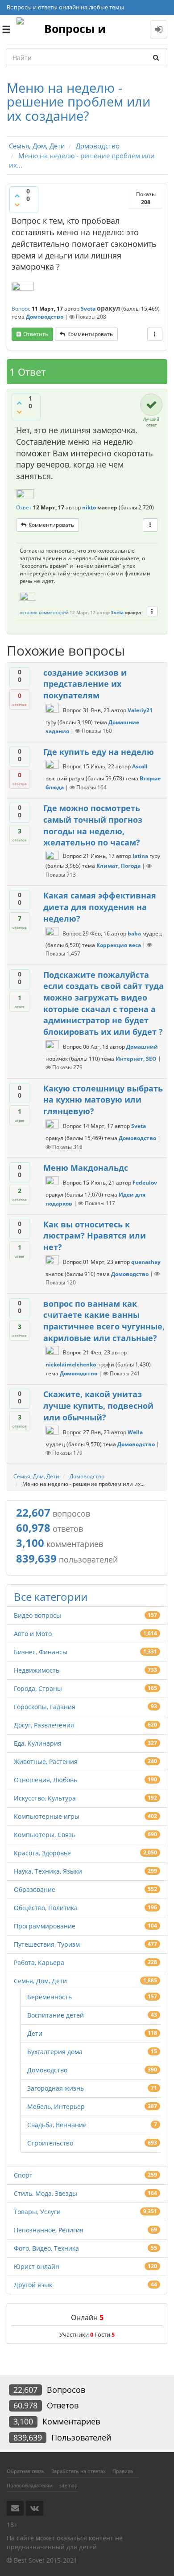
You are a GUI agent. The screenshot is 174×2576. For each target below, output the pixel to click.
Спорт (23, 2175)
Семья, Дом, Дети (40, 1981)
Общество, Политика (46, 1908)
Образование (35, 1889)
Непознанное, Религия (49, 2230)
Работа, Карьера (39, 1963)
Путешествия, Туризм (47, 1944)
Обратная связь (26, 2471)
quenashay (146, 1262)
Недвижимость (37, 1670)
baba (134, 933)
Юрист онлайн (37, 2266)
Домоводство (45, 317)
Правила (123, 2471)
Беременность (50, 1997)
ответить (36, 334)
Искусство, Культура (45, 1798)
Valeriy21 (140, 710)
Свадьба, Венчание (57, 2125)
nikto (89, 507)
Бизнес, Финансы (41, 1652)
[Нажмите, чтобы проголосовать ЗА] (17, 196)
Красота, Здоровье (42, 1853)
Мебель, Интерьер (56, 2106)
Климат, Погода (118, 866)
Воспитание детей (56, 2015)
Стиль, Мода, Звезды (46, 2193)
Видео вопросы (37, 1615)
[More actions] (155, 334)
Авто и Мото (33, 1634)
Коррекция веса (119, 945)
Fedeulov (145, 1183)
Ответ (24, 507)
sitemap (68, 2485)
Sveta (88, 309)
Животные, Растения (46, 1762)
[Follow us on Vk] (35, 2508)
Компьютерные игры (47, 1816)
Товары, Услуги (37, 2212)
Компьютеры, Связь (45, 1835)
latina (140, 856)
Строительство (50, 2143)
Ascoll (140, 767)
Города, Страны (38, 1688)
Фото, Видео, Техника (46, 2248)
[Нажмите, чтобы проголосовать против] (17, 205)
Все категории (51, 1597)
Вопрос (21, 309)
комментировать (90, 334)
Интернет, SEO (136, 1058)
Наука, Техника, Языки (48, 1871)
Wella (135, 1432)
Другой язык (33, 2285)
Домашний (142, 1047)
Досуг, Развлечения (44, 1725)
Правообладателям (30, 2485)
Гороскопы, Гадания (45, 1707)
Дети (35, 2033)
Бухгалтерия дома (55, 2052)
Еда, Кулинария (38, 1743)
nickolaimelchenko (71, 1364)
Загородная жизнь (56, 2088)
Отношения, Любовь (46, 1780)
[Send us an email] (15, 2508)
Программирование (45, 1926)
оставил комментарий (44, 612)
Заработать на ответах (79, 2471)
